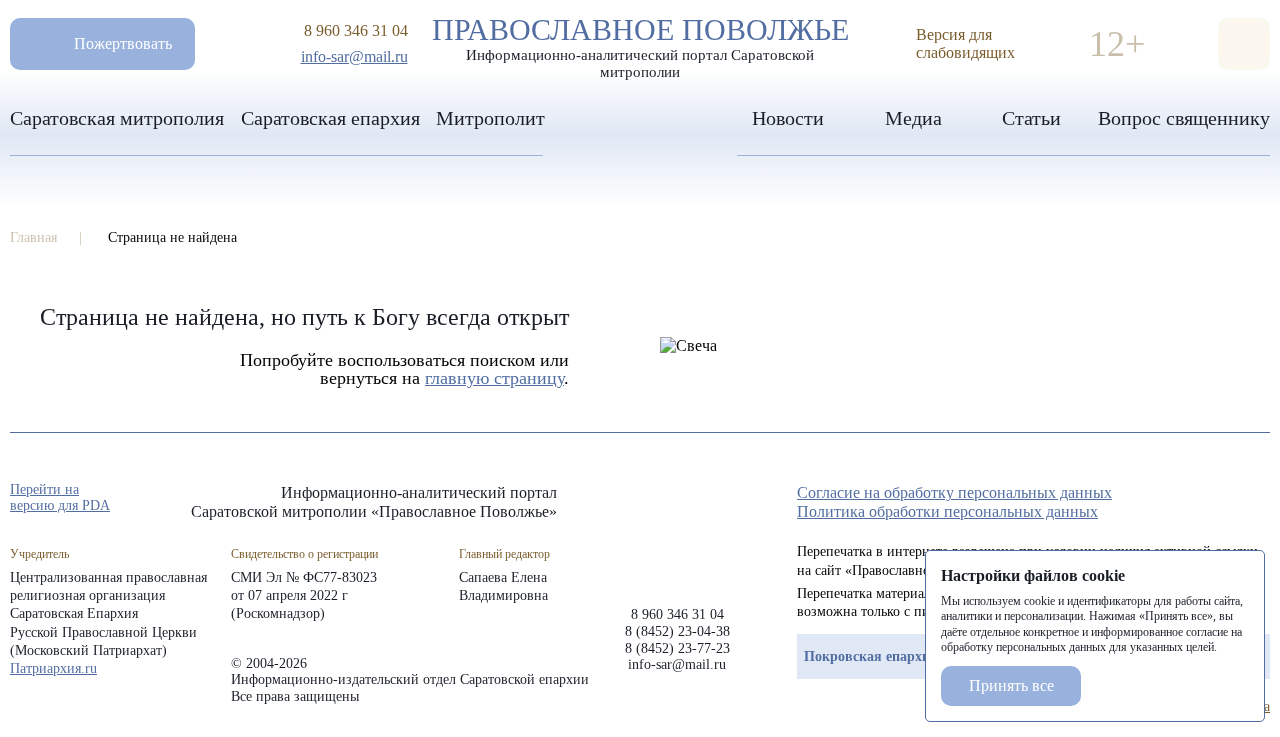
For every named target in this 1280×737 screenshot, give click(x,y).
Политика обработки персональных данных (947, 511)
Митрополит (490, 118)
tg (1188, 499)
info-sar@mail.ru (354, 56)
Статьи (1031, 118)
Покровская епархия (871, 656)
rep (1152, 499)
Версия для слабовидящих (965, 43)
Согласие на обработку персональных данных (954, 492)
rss (1260, 499)
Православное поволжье (640, 43)
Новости (788, 118)
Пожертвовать (123, 43)
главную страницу (494, 378)
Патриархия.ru (53, 668)
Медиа (913, 118)
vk (1224, 499)
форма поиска (1244, 44)
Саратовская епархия (330, 118)
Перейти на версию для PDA (60, 497)
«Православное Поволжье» (677, 529)
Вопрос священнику (1184, 118)
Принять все (1011, 685)
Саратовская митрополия (117, 118)
